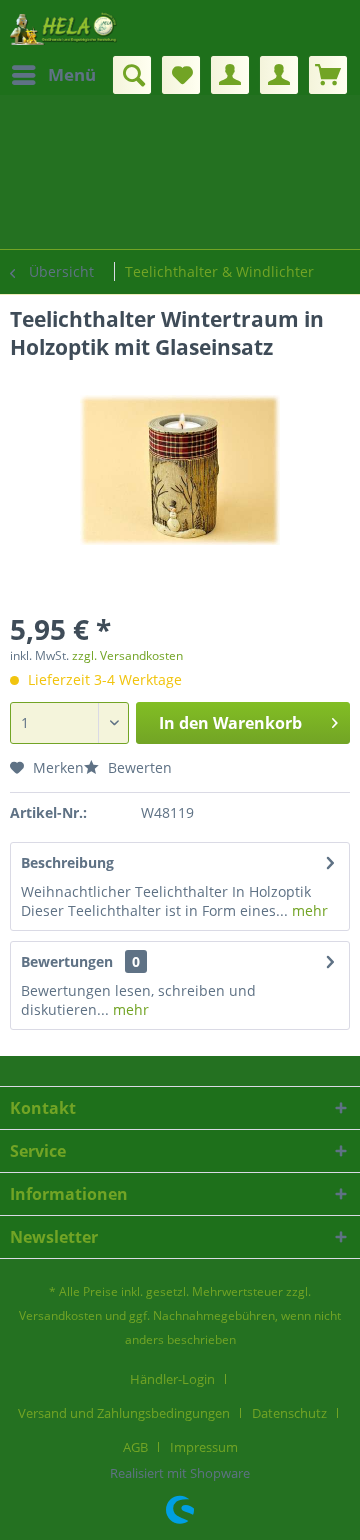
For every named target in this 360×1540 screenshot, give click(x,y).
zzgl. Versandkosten (127, 655)
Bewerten (138, 767)
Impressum (204, 1447)
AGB (135, 1447)
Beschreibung (67, 862)
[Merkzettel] (181, 75)
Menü (72, 74)
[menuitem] (53, 75)
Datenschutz (289, 1413)
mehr (308, 910)
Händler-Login (172, 1379)
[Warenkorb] (328, 75)
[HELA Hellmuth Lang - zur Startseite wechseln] (63, 27)
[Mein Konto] (230, 75)
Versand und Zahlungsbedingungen (124, 1413)
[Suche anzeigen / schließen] (132, 75)
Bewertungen (67, 961)
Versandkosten (60, 1315)
